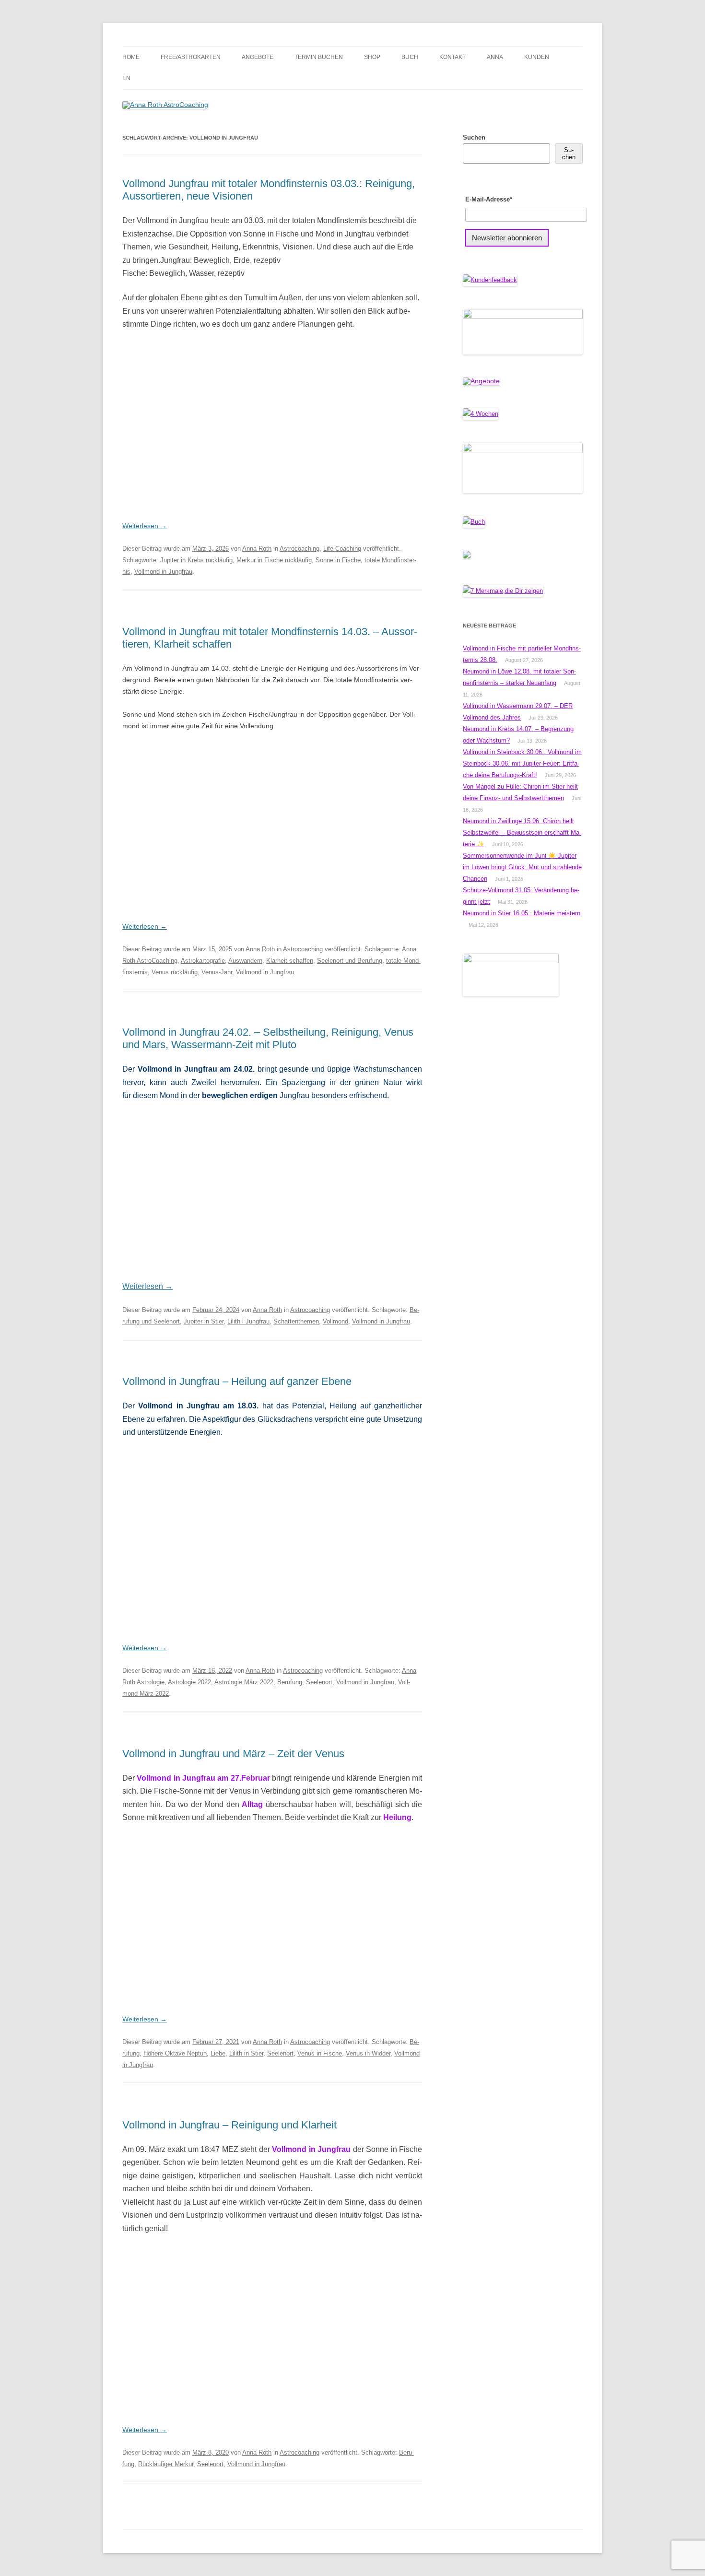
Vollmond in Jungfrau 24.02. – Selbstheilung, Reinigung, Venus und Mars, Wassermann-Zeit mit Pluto (268, 1038)
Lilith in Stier (246, 2053)
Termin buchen (319, 57)
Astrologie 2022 (189, 1682)
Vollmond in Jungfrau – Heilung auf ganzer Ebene (237, 1381)
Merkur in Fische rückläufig (274, 560)
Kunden (537, 57)
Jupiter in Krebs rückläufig (196, 560)
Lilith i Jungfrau (248, 1321)
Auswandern (245, 961)
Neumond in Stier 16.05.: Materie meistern (522, 913)
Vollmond (335, 1321)
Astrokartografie (203, 961)
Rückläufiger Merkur (166, 2464)
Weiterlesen (145, 526)
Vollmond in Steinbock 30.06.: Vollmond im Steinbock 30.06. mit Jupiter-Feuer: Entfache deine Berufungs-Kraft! (522, 763)
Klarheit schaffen (290, 961)
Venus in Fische (320, 2053)
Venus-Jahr (217, 972)
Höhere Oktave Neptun (175, 2053)
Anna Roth (257, 549)
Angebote (258, 57)
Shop (372, 57)
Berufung (290, 1682)
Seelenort (319, 1682)
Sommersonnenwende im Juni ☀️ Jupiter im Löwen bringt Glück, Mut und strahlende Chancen (522, 867)
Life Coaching (342, 549)
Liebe (218, 2053)
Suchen (474, 137)
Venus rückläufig (175, 972)
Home (131, 57)
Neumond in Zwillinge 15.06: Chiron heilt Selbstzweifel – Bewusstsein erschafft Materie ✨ (522, 833)
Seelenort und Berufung (350, 961)
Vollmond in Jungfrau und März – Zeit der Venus (233, 1754)
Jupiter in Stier (204, 1321)
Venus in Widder (368, 2053)
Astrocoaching (300, 549)
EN (126, 78)
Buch (410, 57)
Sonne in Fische (338, 560)
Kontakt (452, 57)
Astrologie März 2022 (244, 1682)
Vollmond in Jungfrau (163, 572)
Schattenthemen (296, 1321)
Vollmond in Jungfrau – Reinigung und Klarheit (229, 2125)
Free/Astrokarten (191, 57)
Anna (495, 57)
